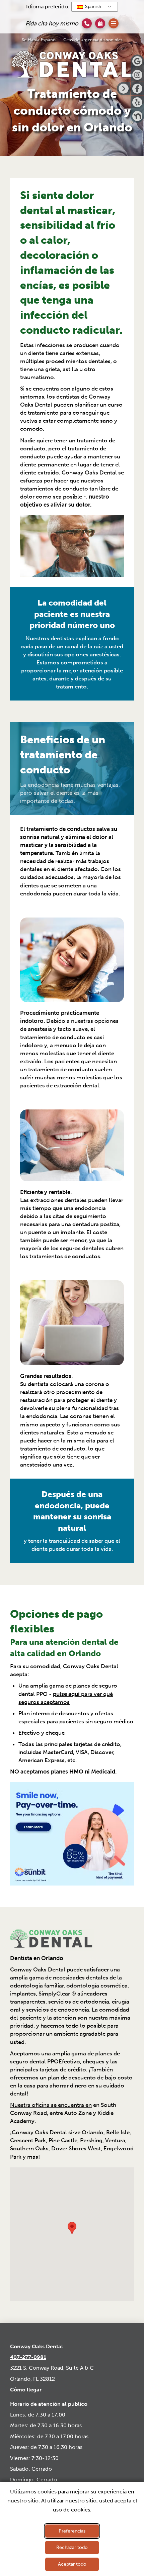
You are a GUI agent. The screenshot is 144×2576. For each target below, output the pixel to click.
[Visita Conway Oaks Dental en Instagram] (137, 75)
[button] (100, 23)
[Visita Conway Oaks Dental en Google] (137, 61)
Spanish (92, 7)
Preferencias (72, 2531)
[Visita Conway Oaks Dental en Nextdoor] (137, 116)
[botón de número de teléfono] (87, 23)
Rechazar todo (72, 2547)
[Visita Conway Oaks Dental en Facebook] (137, 89)
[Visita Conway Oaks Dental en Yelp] (137, 102)
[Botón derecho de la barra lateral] (124, 89)
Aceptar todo (72, 2564)
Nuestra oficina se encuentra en (51, 2105)
